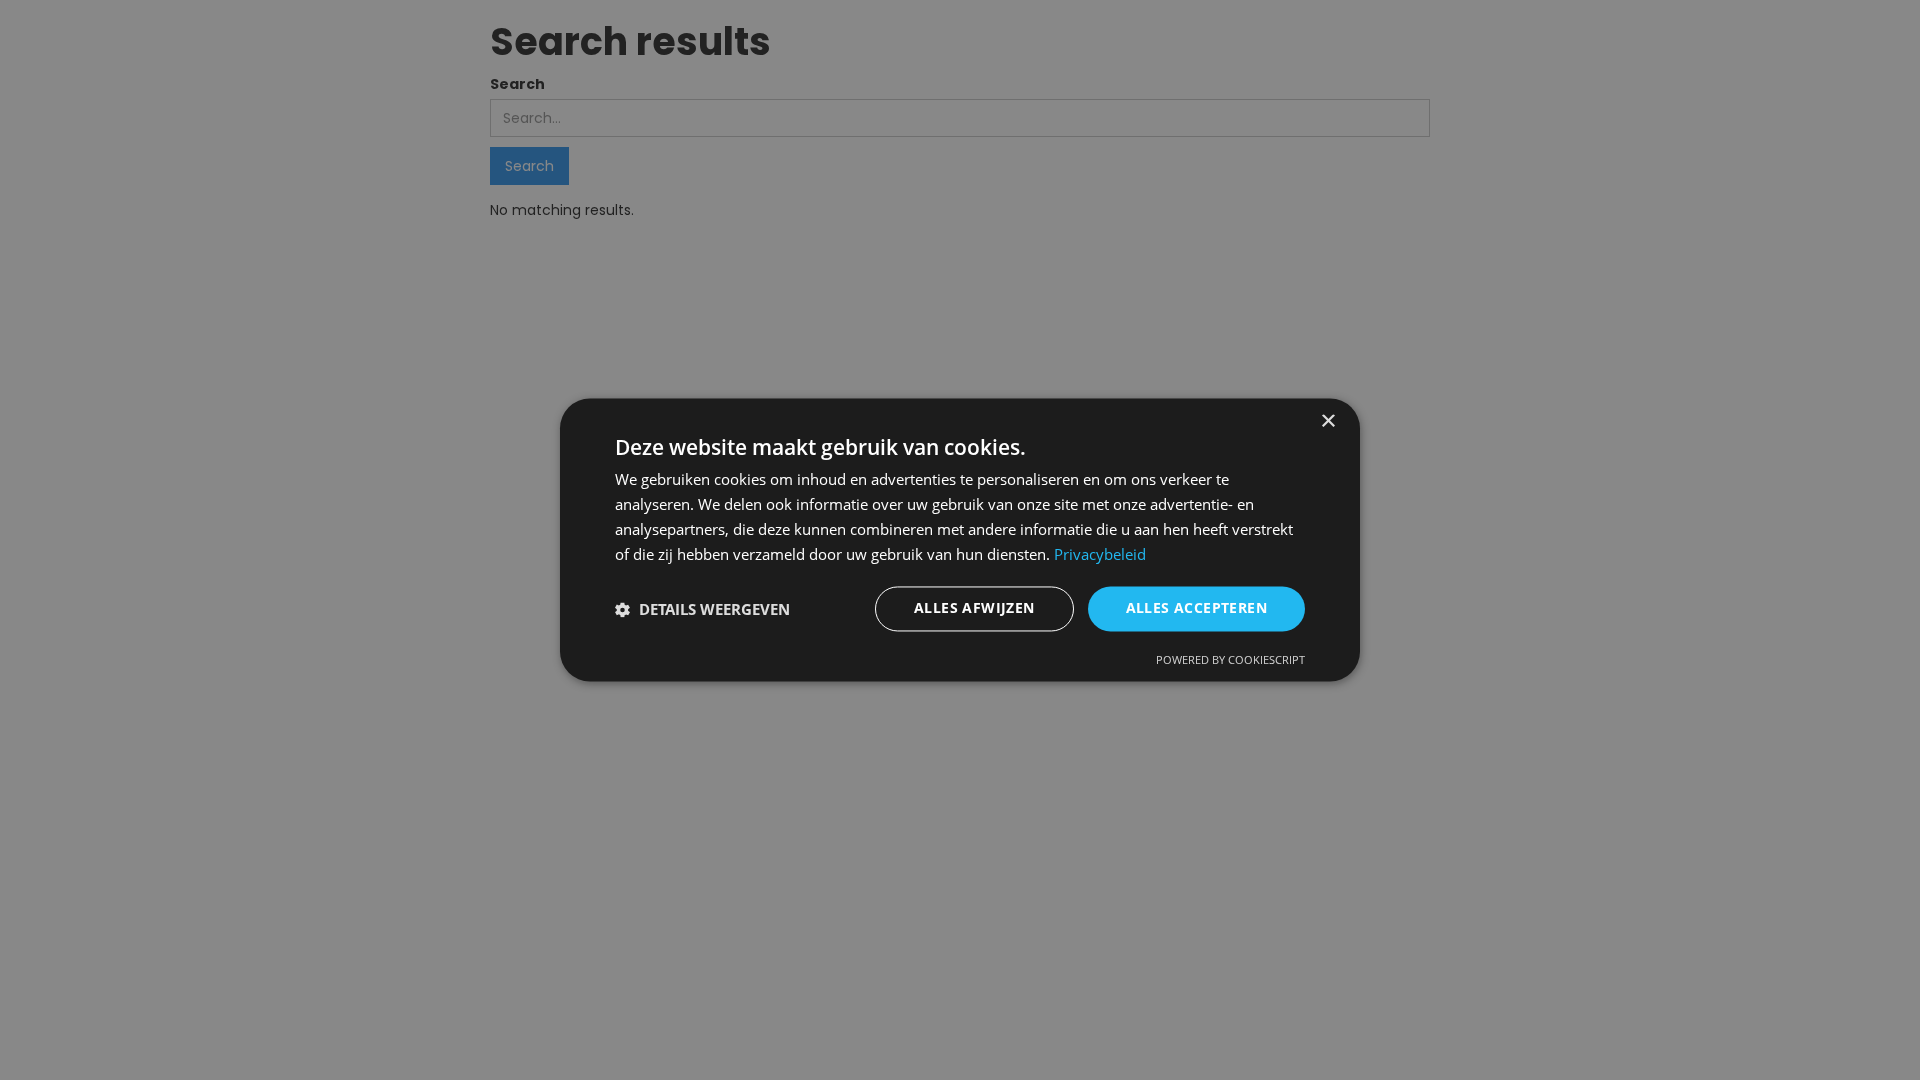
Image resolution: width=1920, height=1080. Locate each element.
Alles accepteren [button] (1196, 608)
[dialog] (960, 540)
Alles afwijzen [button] (974, 608)
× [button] (1327, 421)
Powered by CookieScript (1230, 660)
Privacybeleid (1100, 554)
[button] (702, 609)
